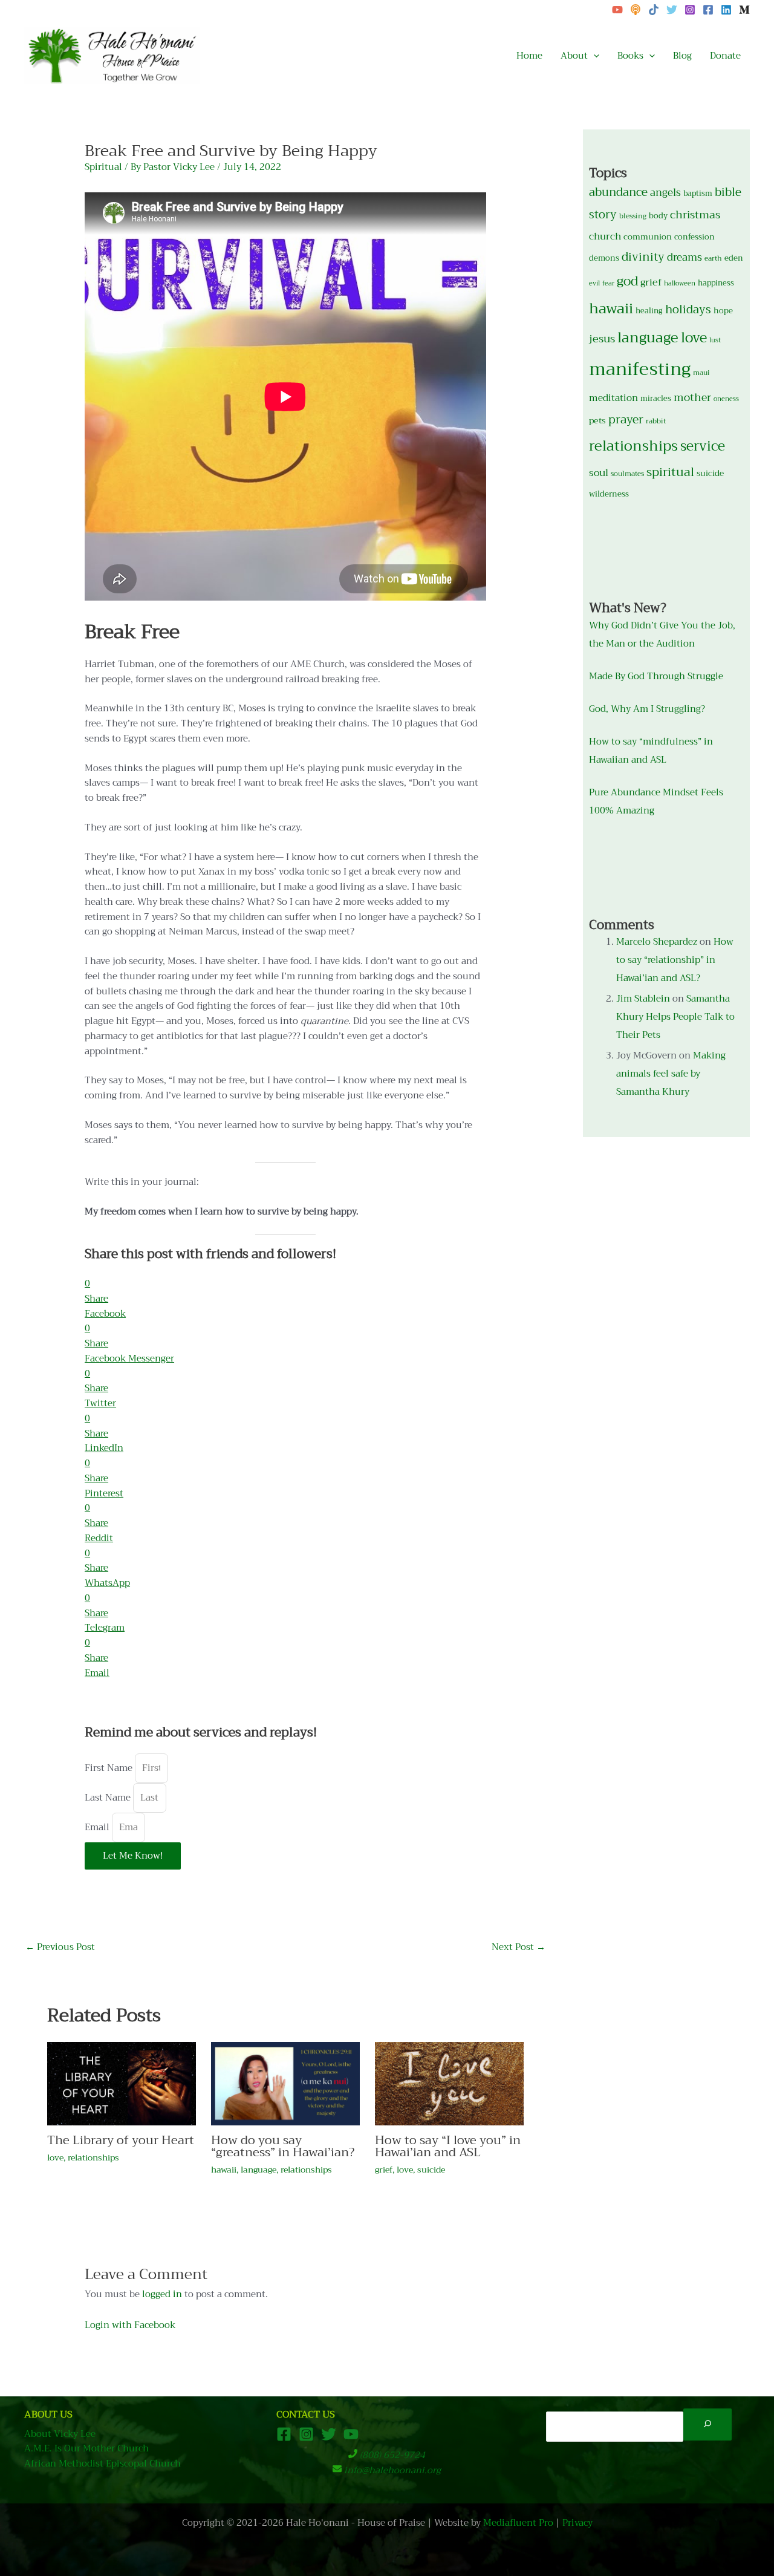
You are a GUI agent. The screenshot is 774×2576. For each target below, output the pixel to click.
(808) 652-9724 (392, 2455)
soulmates (627, 474)
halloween (680, 283)
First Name (110, 1768)
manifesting (640, 369)
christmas (695, 215)
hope (723, 311)
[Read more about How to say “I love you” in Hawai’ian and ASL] (449, 2083)
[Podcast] (636, 10)
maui (701, 373)
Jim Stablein (643, 999)
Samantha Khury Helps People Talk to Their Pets (675, 1017)
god (627, 281)
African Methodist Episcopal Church (102, 2464)
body (658, 216)
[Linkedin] (726, 10)
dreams (685, 257)
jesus (602, 339)
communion (648, 237)
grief (384, 2170)
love (55, 2157)
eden (734, 258)
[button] (594, 56)
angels (665, 193)
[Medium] (744, 10)
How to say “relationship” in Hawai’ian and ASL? (675, 960)
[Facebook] (708, 10)
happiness (716, 283)
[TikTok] (654, 10)
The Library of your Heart (121, 2140)
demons (604, 258)
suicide (431, 2170)
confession (694, 237)
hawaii (224, 2170)
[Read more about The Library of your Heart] (122, 2083)
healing (649, 311)
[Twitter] (672, 10)
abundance (618, 192)
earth (713, 258)
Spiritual (103, 167)
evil (594, 283)
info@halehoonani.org (392, 2470)
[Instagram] (690, 10)
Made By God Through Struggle (656, 676)
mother (692, 397)
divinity (643, 257)
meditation (613, 398)
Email (98, 1827)
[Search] (707, 2424)
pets (597, 421)
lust (715, 340)
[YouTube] (617, 10)
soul (599, 473)
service (703, 446)
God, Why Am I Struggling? (647, 709)
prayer (626, 419)
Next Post (519, 1947)
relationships (93, 2157)
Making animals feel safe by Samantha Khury (671, 1074)
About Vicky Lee (60, 2434)
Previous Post (60, 1947)
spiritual (670, 472)
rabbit (656, 421)
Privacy (577, 2523)
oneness (726, 399)
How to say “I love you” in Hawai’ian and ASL (448, 2146)
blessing (633, 216)
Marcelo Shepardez (657, 942)
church (605, 236)
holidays (688, 310)
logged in (162, 2294)
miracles (656, 399)
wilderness (609, 494)
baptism (698, 194)
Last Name (109, 1798)
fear (608, 283)
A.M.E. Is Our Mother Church (86, 2449)
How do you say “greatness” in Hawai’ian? (283, 2146)
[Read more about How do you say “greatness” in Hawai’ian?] (285, 2083)
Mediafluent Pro (518, 2523)
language (259, 2170)
